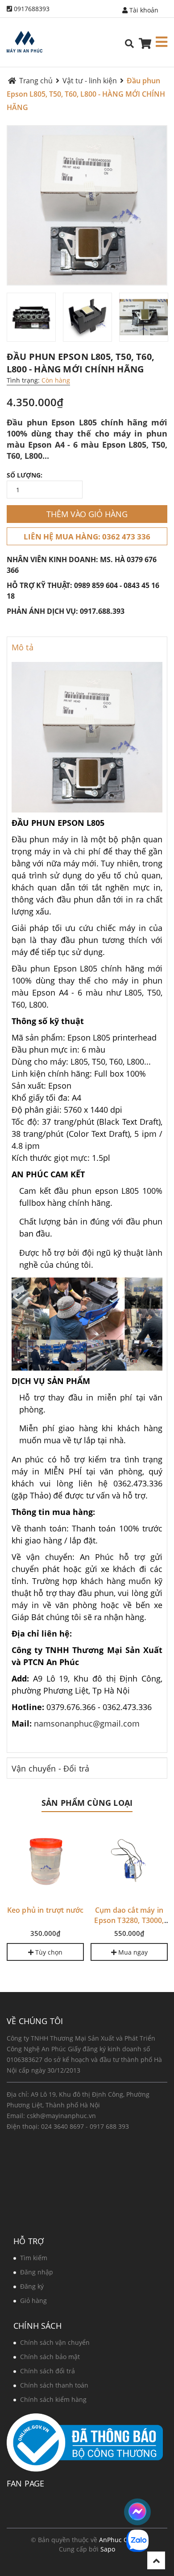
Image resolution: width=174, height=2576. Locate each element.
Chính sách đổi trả (48, 2371)
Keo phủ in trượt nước (45, 1910)
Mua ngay (132, 1952)
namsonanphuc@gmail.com (87, 1723)
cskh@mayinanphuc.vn (61, 2116)
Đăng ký (32, 2286)
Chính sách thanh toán (54, 2385)
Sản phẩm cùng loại (87, 1803)
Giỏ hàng (33, 2300)
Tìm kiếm (34, 2258)
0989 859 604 (96, 585)
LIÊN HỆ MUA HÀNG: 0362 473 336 (87, 537)
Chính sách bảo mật (50, 2357)
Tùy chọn (48, 1952)
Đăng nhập (37, 2272)
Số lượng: (25, 475)
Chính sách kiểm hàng (53, 2399)
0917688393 (32, 9)
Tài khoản (143, 10)
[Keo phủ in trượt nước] (45, 1862)
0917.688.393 (102, 611)
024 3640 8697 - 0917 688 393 (85, 2126)
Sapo (108, 2549)
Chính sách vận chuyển (55, 2342)
